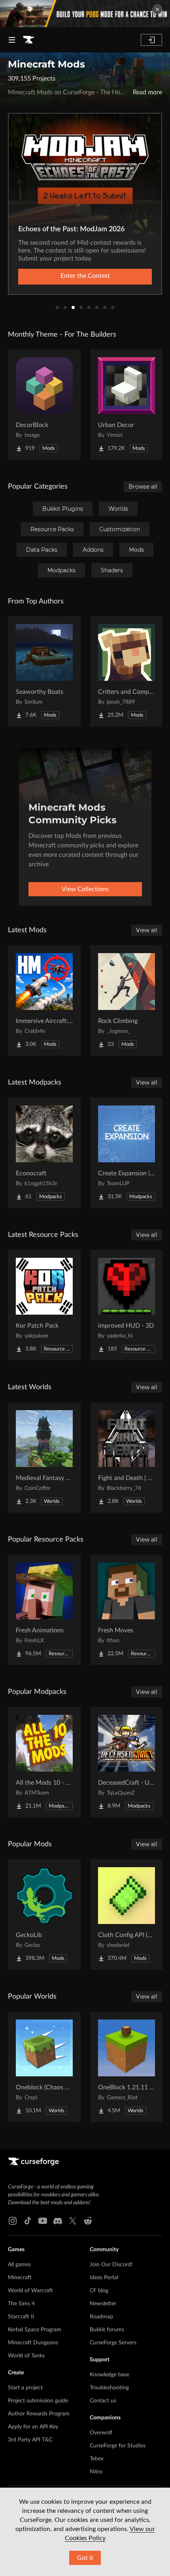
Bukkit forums (107, 2330)
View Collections (85, 889)
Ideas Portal (104, 2278)
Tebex (97, 2459)
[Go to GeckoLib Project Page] (44, 1915)
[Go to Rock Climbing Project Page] (127, 1000)
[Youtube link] (43, 2221)
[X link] (73, 2221)
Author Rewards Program (39, 2414)
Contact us (103, 2401)
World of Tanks (26, 2356)
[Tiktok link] (28, 2221)
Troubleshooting (109, 2388)
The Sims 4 (21, 2304)
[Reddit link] (88, 2221)
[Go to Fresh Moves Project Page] (127, 1610)
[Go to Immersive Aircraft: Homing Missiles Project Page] (44, 1000)
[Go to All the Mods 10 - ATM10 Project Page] (44, 1762)
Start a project (25, 2388)
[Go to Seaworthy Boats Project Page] (44, 671)
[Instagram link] (13, 2221)
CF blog (99, 2291)
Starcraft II (21, 2317)
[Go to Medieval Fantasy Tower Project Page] (44, 1458)
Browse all (143, 487)
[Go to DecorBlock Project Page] (44, 405)
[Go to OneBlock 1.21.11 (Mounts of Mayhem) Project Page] (127, 2067)
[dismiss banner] (157, 9)
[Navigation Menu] (12, 40)
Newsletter (103, 2304)
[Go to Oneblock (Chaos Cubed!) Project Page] (44, 2067)
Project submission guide (38, 2401)
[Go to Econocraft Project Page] (44, 1153)
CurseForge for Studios (118, 2446)
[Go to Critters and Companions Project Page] (127, 671)
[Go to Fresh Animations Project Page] (44, 1610)
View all (147, 930)
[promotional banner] (85, 14)
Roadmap (101, 2317)
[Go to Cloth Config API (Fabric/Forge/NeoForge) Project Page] (127, 1915)
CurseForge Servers (113, 2343)
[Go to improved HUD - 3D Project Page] (127, 1305)
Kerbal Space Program (35, 2330)
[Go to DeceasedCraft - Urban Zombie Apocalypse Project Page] (127, 1762)
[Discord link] (58, 2221)
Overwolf (101, 2433)
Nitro (96, 2472)
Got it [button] (85, 2558)
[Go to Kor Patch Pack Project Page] (44, 1305)
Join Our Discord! (111, 2265)
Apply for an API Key (33, 2427)
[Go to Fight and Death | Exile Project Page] (127, 1458)
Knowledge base (110, 2375)
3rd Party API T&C (30, 2440)
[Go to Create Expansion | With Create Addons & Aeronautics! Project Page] (127, 1153)
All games (19, 2265)
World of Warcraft (30, 2291)
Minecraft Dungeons (33, 2343)
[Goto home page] (28, 40)
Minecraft (20, 2278)
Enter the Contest (85, 276)
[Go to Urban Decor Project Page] (127, 405)
